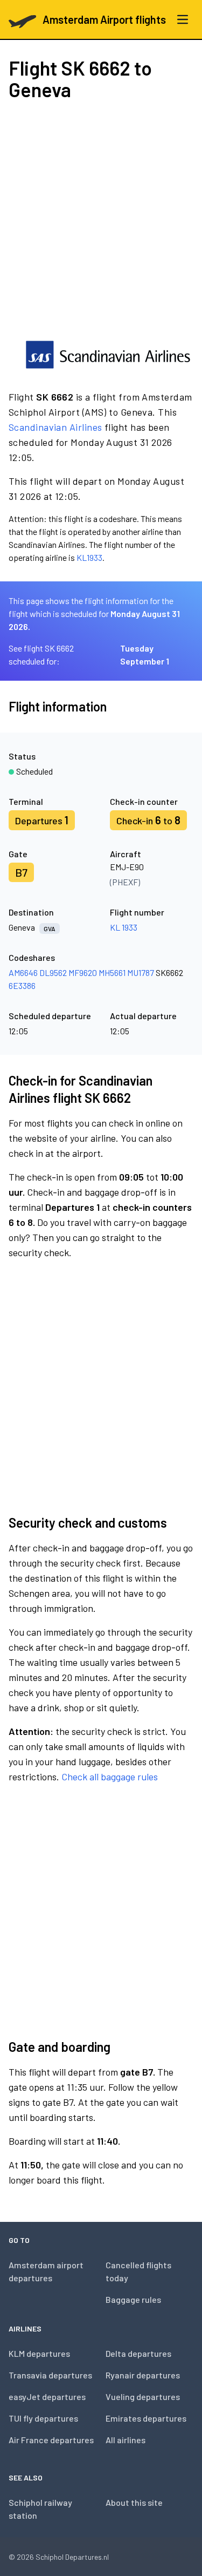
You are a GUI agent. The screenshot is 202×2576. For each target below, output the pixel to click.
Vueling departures (143, 2397)
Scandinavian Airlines (55, 427)
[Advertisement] (101, 219)
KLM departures (39, 2353)
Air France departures (51, 2440)
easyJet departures (47, 2397)
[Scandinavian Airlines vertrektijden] (108, 355)
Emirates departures (146, 2418)
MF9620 (83, 972)
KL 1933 (124, 927)
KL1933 (89, 557)
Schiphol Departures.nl (72, 2557)
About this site (134, 2502)
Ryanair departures (143, 2375)
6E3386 (22, 985)
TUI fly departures (43, 2418)
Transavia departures (50, 2375)
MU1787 (141, 972)
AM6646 (23, 972)
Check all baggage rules (110, 1777)
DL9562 (53, 972)
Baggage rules (133, 2299)
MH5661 (112, 972)
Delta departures (138, 2353)
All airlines (126, 2440)
